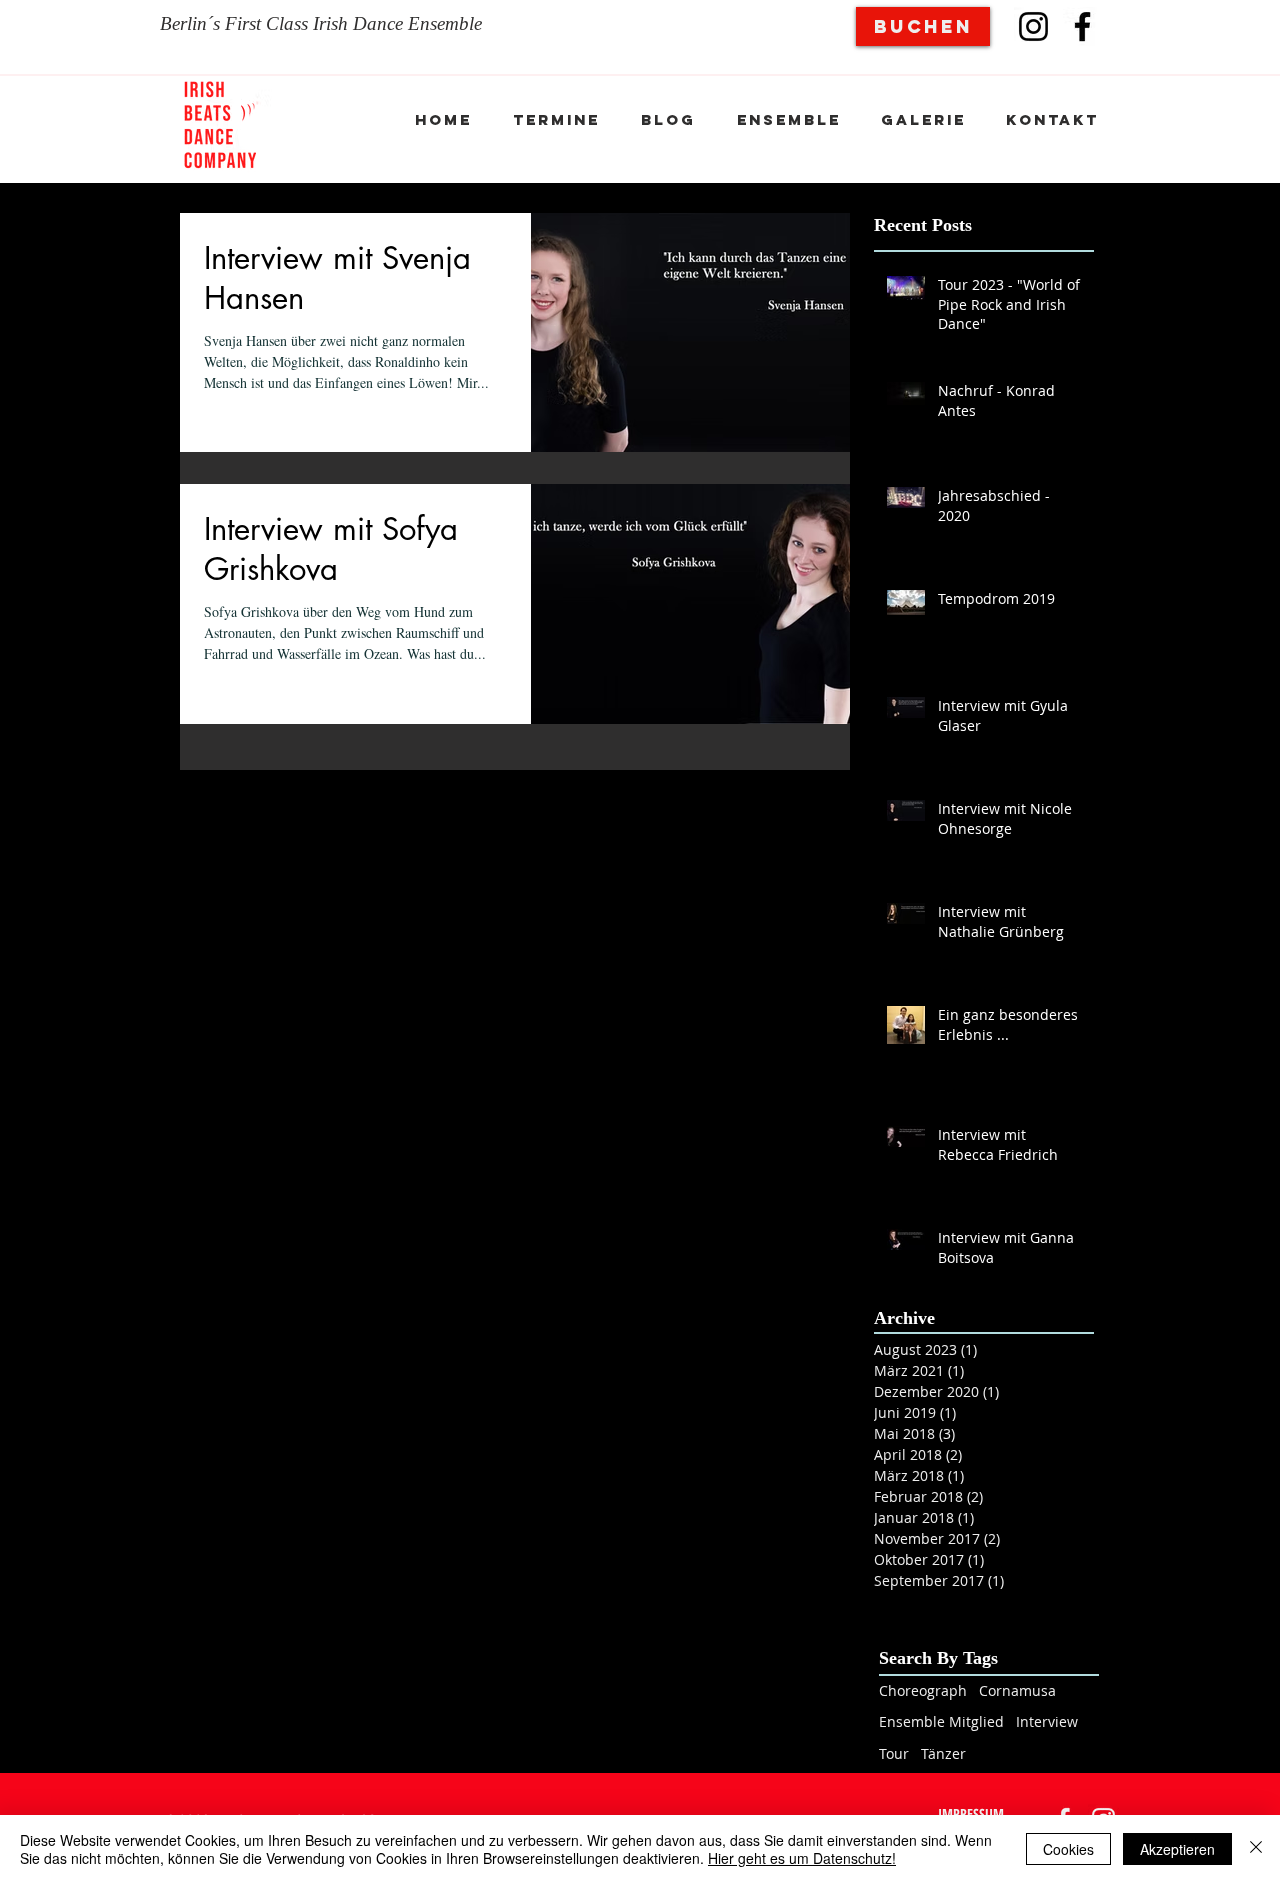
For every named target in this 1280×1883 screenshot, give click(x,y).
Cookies (1068, 1849)
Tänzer (943, 1753)
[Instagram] (1033, 26)
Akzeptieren (1177, 1849)
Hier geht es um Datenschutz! (802, 1858)
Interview (1047, 1721)
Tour (894, 1753)
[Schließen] (1256, 1849)
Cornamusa (1017, 1690)
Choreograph (923, 1690)
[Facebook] (1082, 26)
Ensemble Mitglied (941, 1721)
